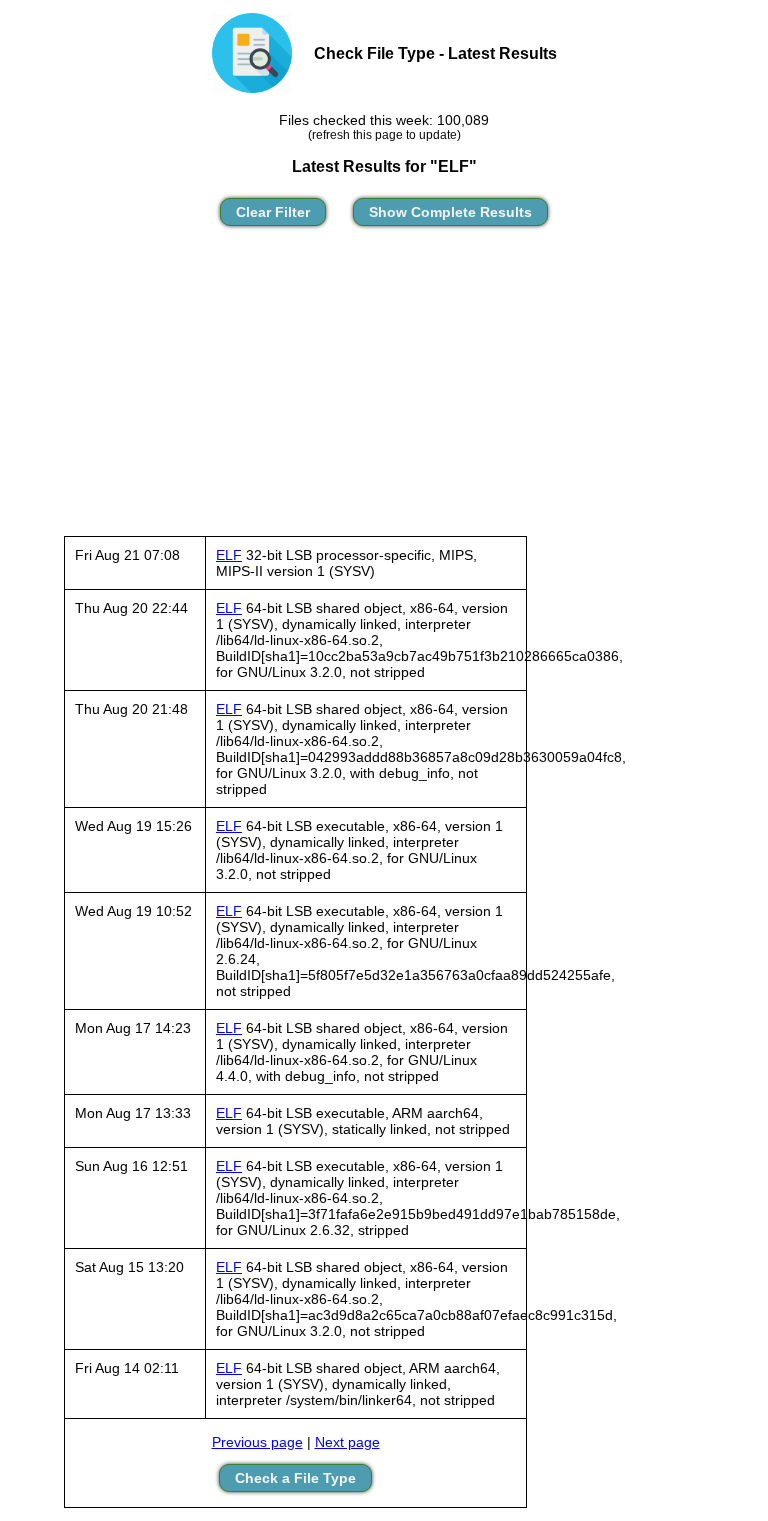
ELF (229, 555)
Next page (347, 1442)
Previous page (257, 1442)
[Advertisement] (384, 390)
